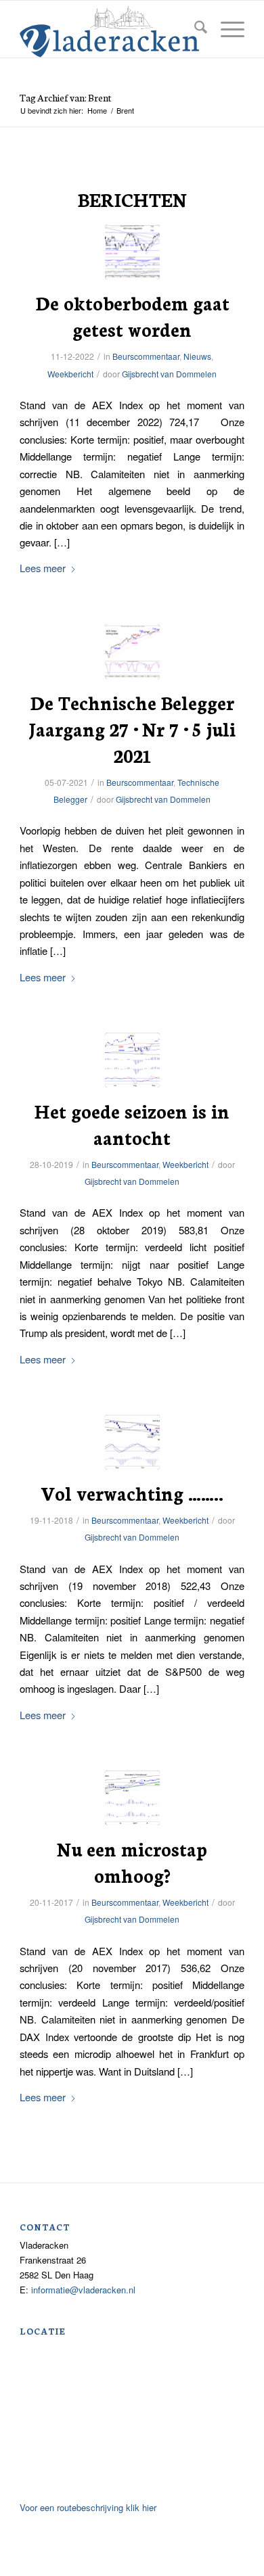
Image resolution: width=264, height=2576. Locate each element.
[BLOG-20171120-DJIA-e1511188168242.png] (132, 1798)
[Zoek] (194, 29)
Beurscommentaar (146, 356)
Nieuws (197, 356)
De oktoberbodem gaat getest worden (132, 315)
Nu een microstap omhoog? (132, 1861)
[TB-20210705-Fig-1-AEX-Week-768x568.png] (132, 652)
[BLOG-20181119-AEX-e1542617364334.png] (132, 1442)
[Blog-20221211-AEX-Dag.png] (132, 252)
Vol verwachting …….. (132, 1493)
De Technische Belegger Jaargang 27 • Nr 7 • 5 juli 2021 (132, 728)
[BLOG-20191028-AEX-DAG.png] (132, 1060)
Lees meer (43, 568)
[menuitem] (194, 29)
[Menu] (226, 29)
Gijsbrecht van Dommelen (169, 374)
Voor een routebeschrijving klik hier (88, 2507)
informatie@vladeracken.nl (83, 2290)
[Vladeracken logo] (109, 30)
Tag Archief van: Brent (66, 97)
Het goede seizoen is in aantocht (132, 1124)
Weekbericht (70, 374)
